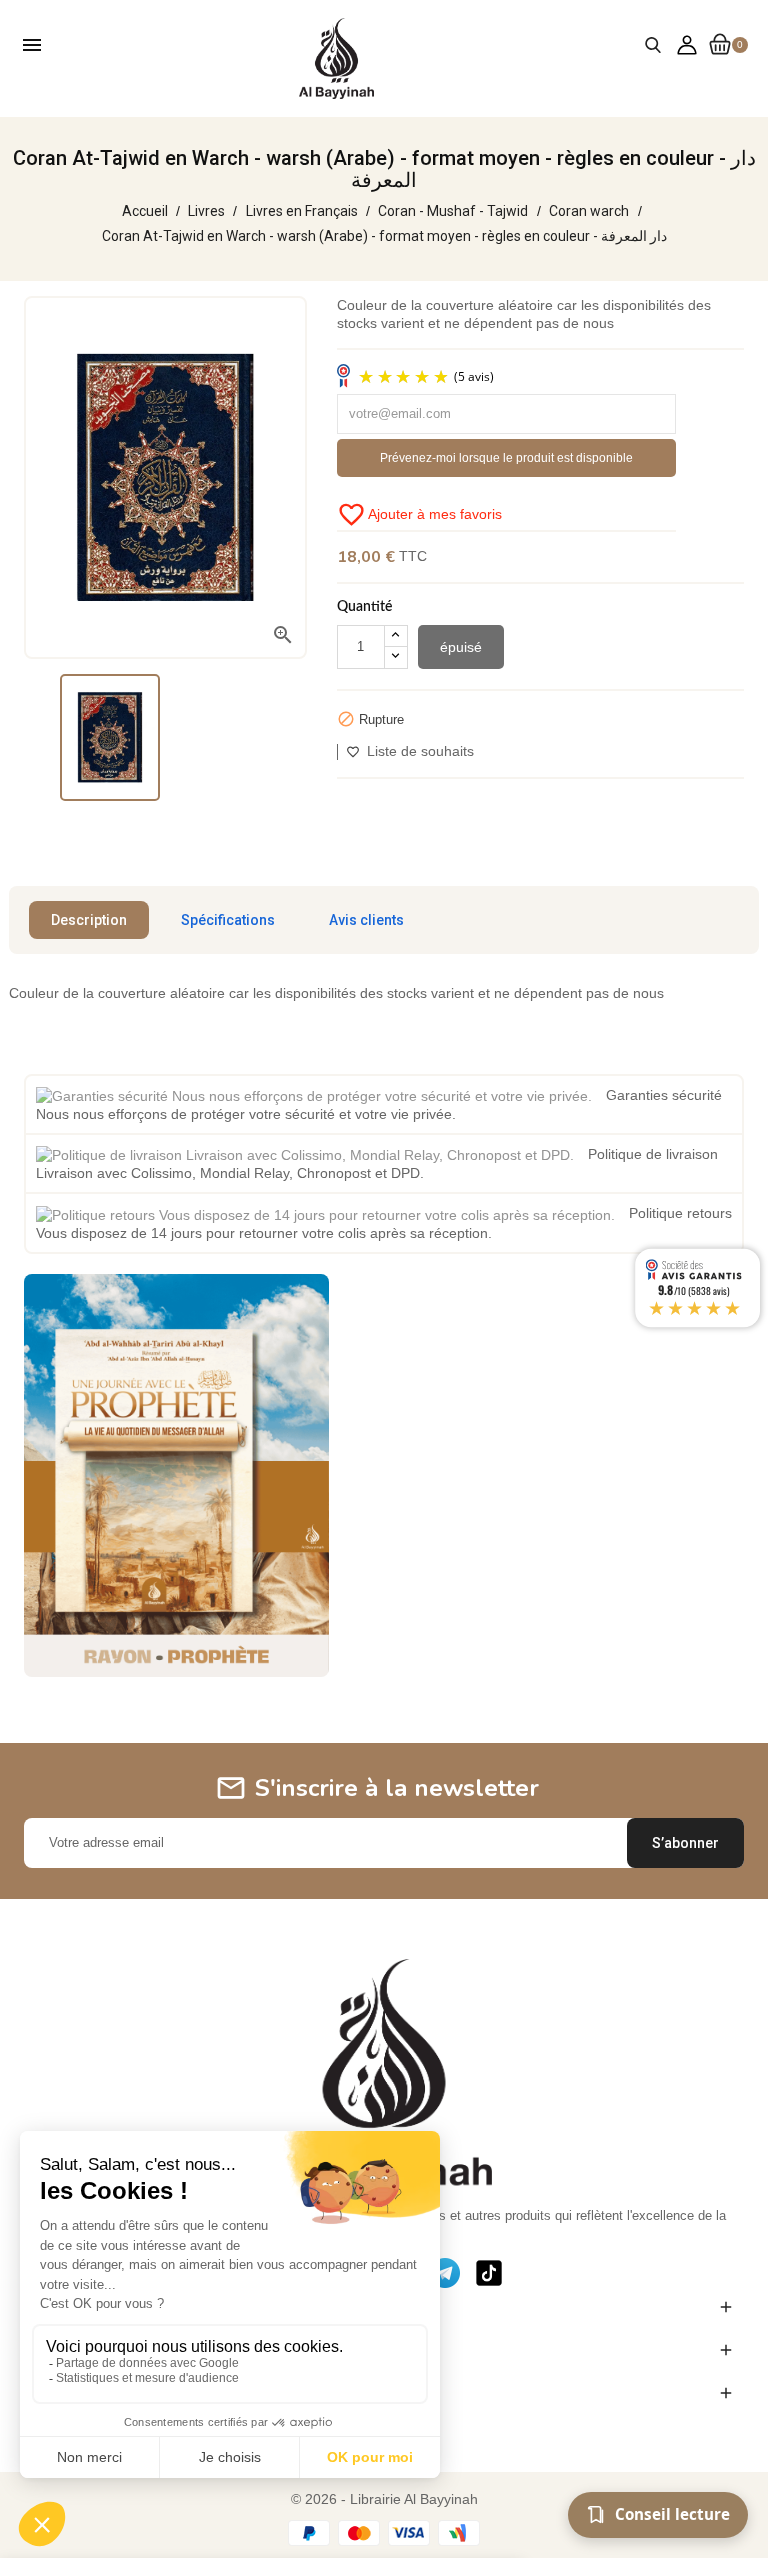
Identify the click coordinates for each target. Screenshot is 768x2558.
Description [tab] (89, 920)
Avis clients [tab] (366, 920)
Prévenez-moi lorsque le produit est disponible (506, 458)
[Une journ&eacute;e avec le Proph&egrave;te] (176, 1474)
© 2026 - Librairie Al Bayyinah (384, 2499)
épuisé (461, 647)
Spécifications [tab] (228, 920)
